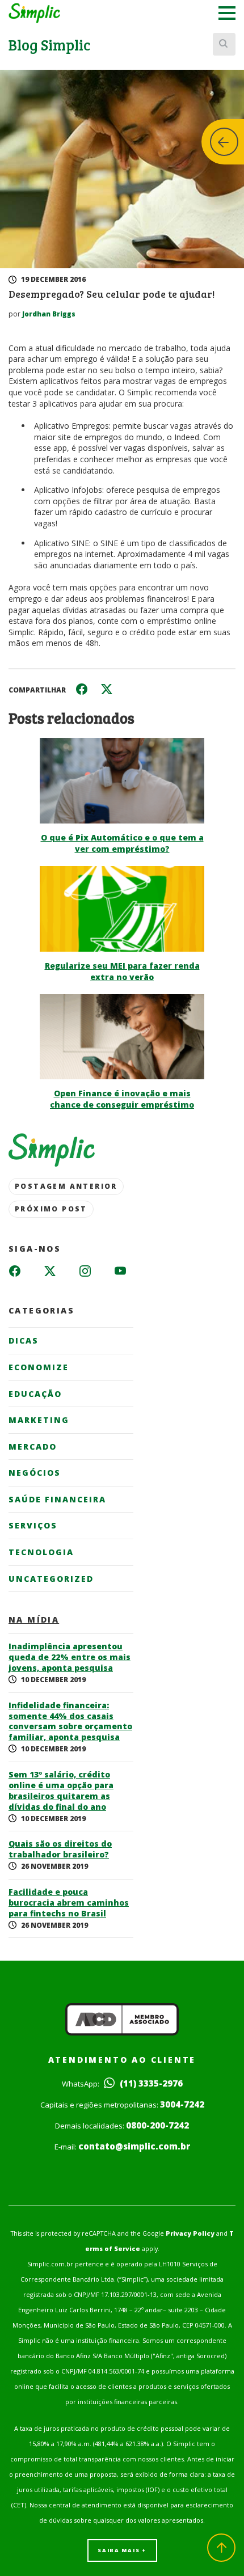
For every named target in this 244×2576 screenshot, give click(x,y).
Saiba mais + (122, 2550)
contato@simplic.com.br (134, 2146)
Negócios (35, 1473)
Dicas (24, 1340)
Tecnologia (41, 1552)
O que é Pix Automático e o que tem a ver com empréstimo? (122, 843)
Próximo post (51, 1209)
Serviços (33, 1525)
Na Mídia (34, 1620)
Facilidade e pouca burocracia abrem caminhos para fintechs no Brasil (69, 1903)
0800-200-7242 (157, 2125)
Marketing (39, 1420)
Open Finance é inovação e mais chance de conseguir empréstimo (122, 1099)
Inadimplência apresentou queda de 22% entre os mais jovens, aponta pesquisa (70, 1657)
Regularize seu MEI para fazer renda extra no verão (122, 971)
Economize (39, 1367)
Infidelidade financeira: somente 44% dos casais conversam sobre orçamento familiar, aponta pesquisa (70, 1722)
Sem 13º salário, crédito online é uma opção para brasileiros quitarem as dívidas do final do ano (61, 1791)
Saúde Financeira (57, 1499)
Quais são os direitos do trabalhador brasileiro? (60, 1849)
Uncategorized (51, 1579)
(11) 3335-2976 (150, 2083)
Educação (35, 1394)
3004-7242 (182, 2104)
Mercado (33, 1447)
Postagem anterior (66, 1186)
